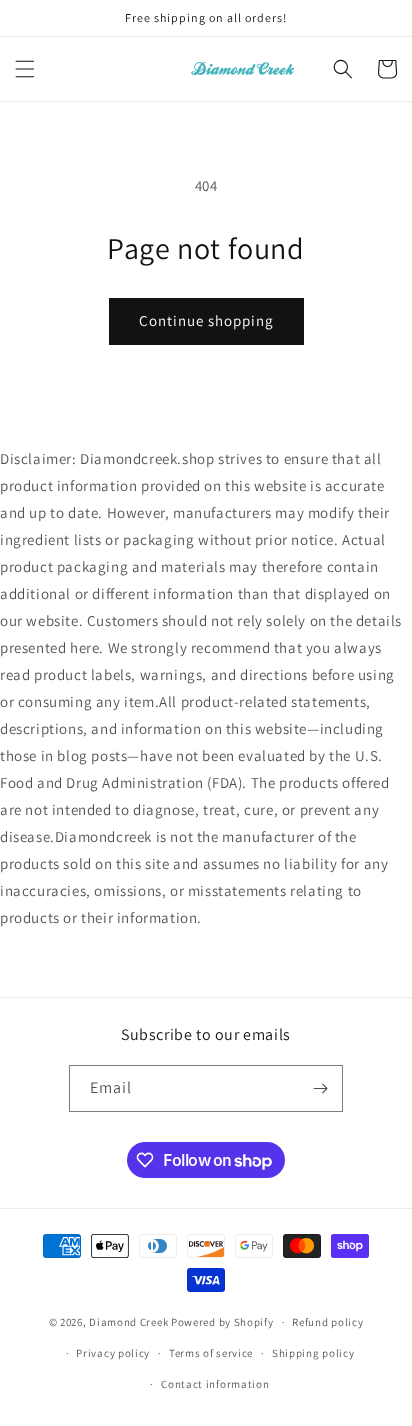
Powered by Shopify (222, 1322)
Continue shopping (206, 320)
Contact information (215, 1384)
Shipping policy (313, 1353)
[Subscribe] (320, 1088)
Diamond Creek (128, 1322)
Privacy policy (113, 1353)
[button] (25, 69)
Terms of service (211, 1353)
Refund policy (327, 1322)
